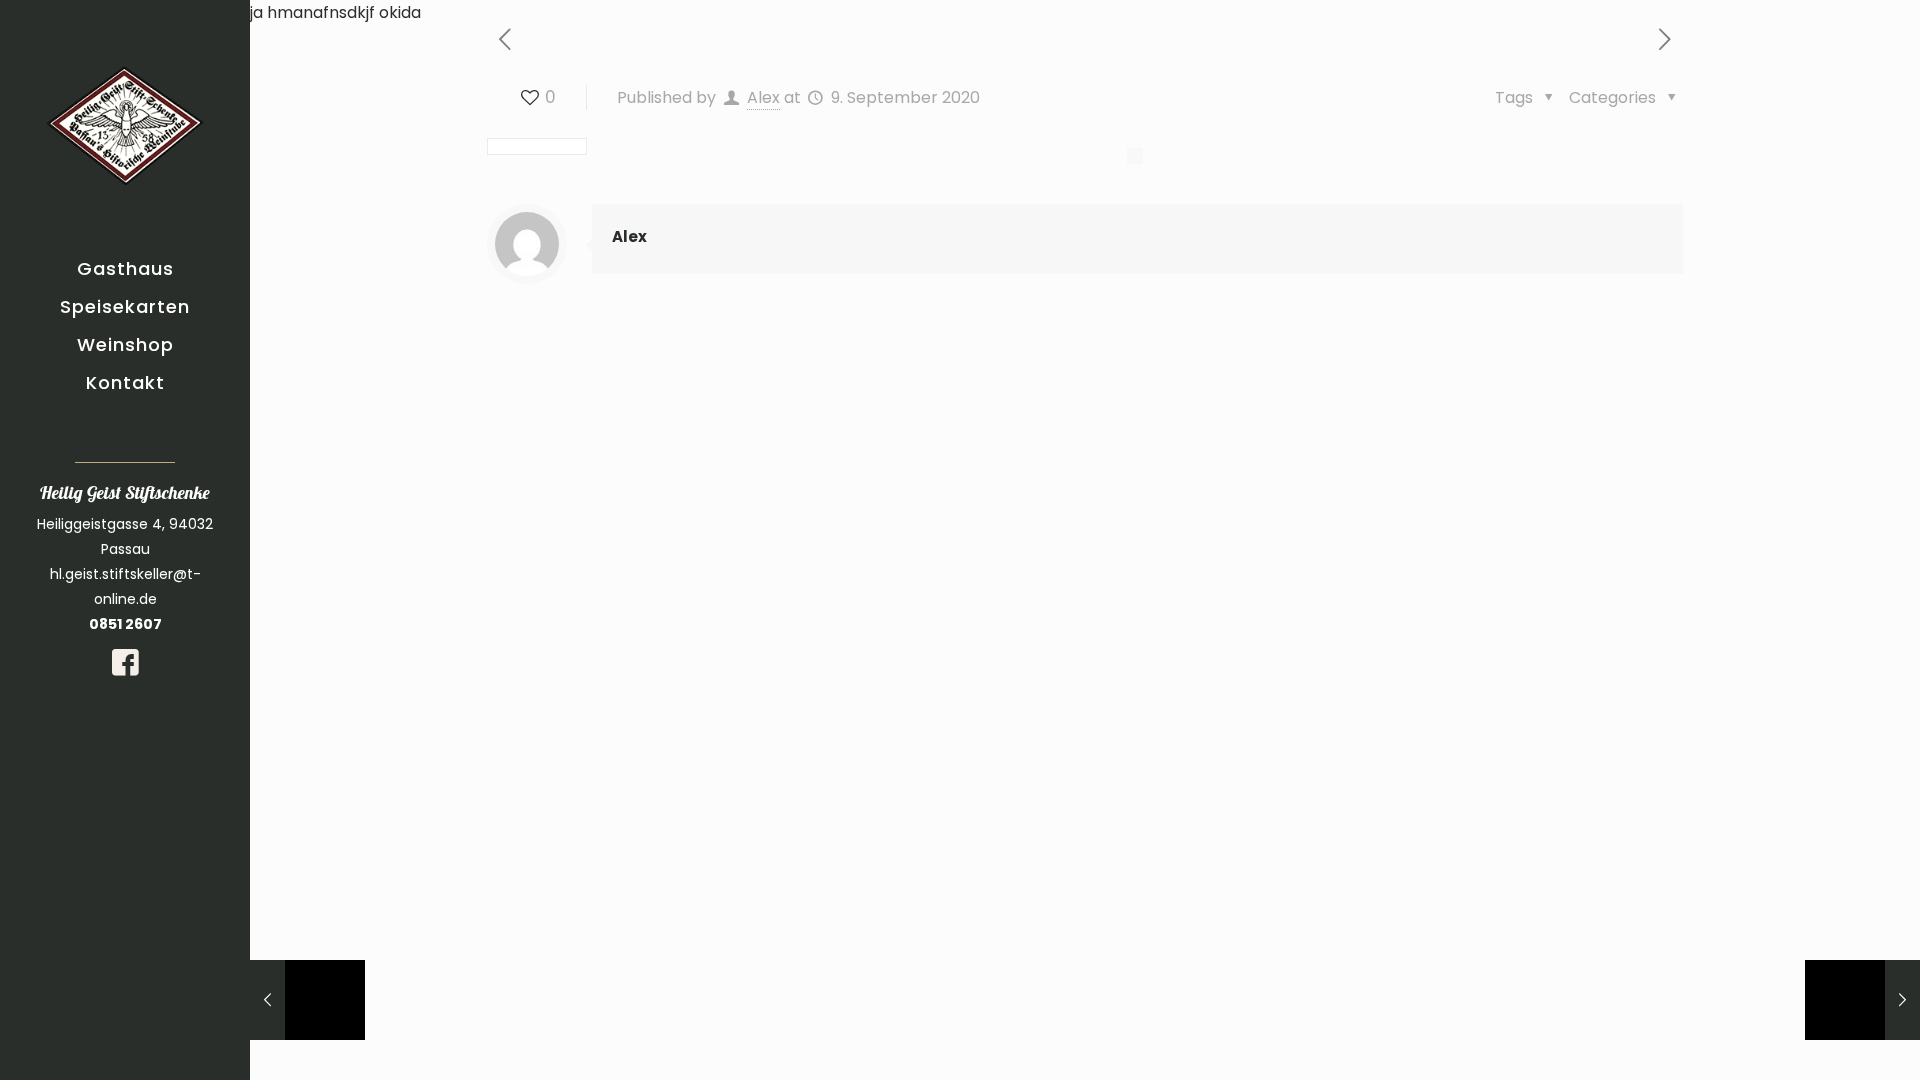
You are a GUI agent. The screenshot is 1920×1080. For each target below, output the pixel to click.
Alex (763, 97)
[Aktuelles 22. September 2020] (1862, 1000)
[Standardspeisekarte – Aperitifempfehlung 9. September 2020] (307, 1000)
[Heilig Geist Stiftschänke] (125, 125)
